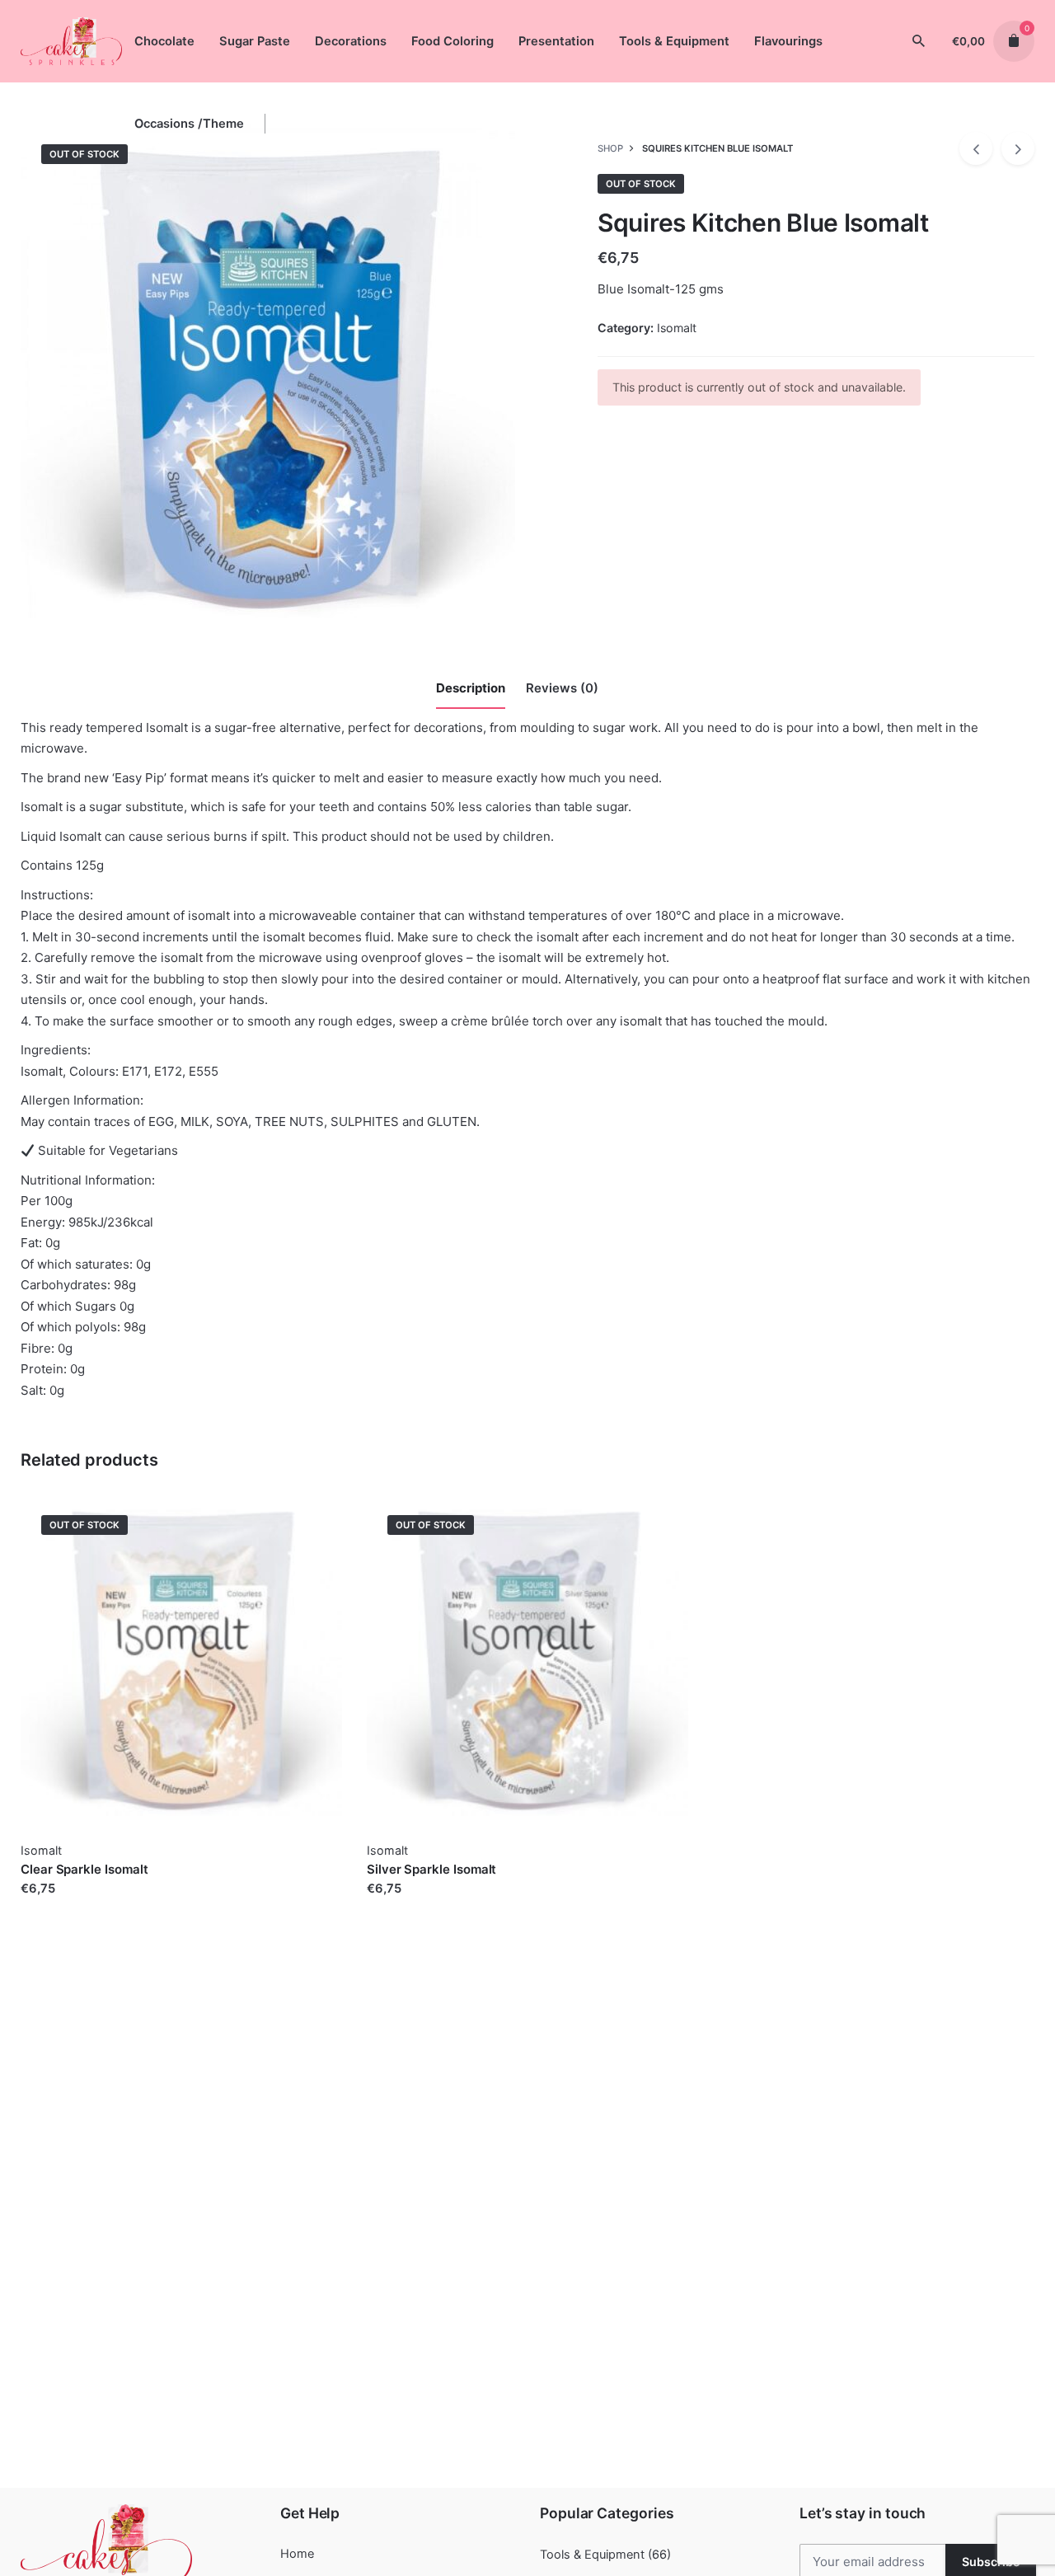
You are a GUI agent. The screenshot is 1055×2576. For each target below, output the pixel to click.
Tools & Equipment (592, 2555)
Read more (52, 1905)
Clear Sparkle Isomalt (84, 1869)
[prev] (976, 148)
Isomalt (677, 328)
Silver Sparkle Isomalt (431, 1869)
